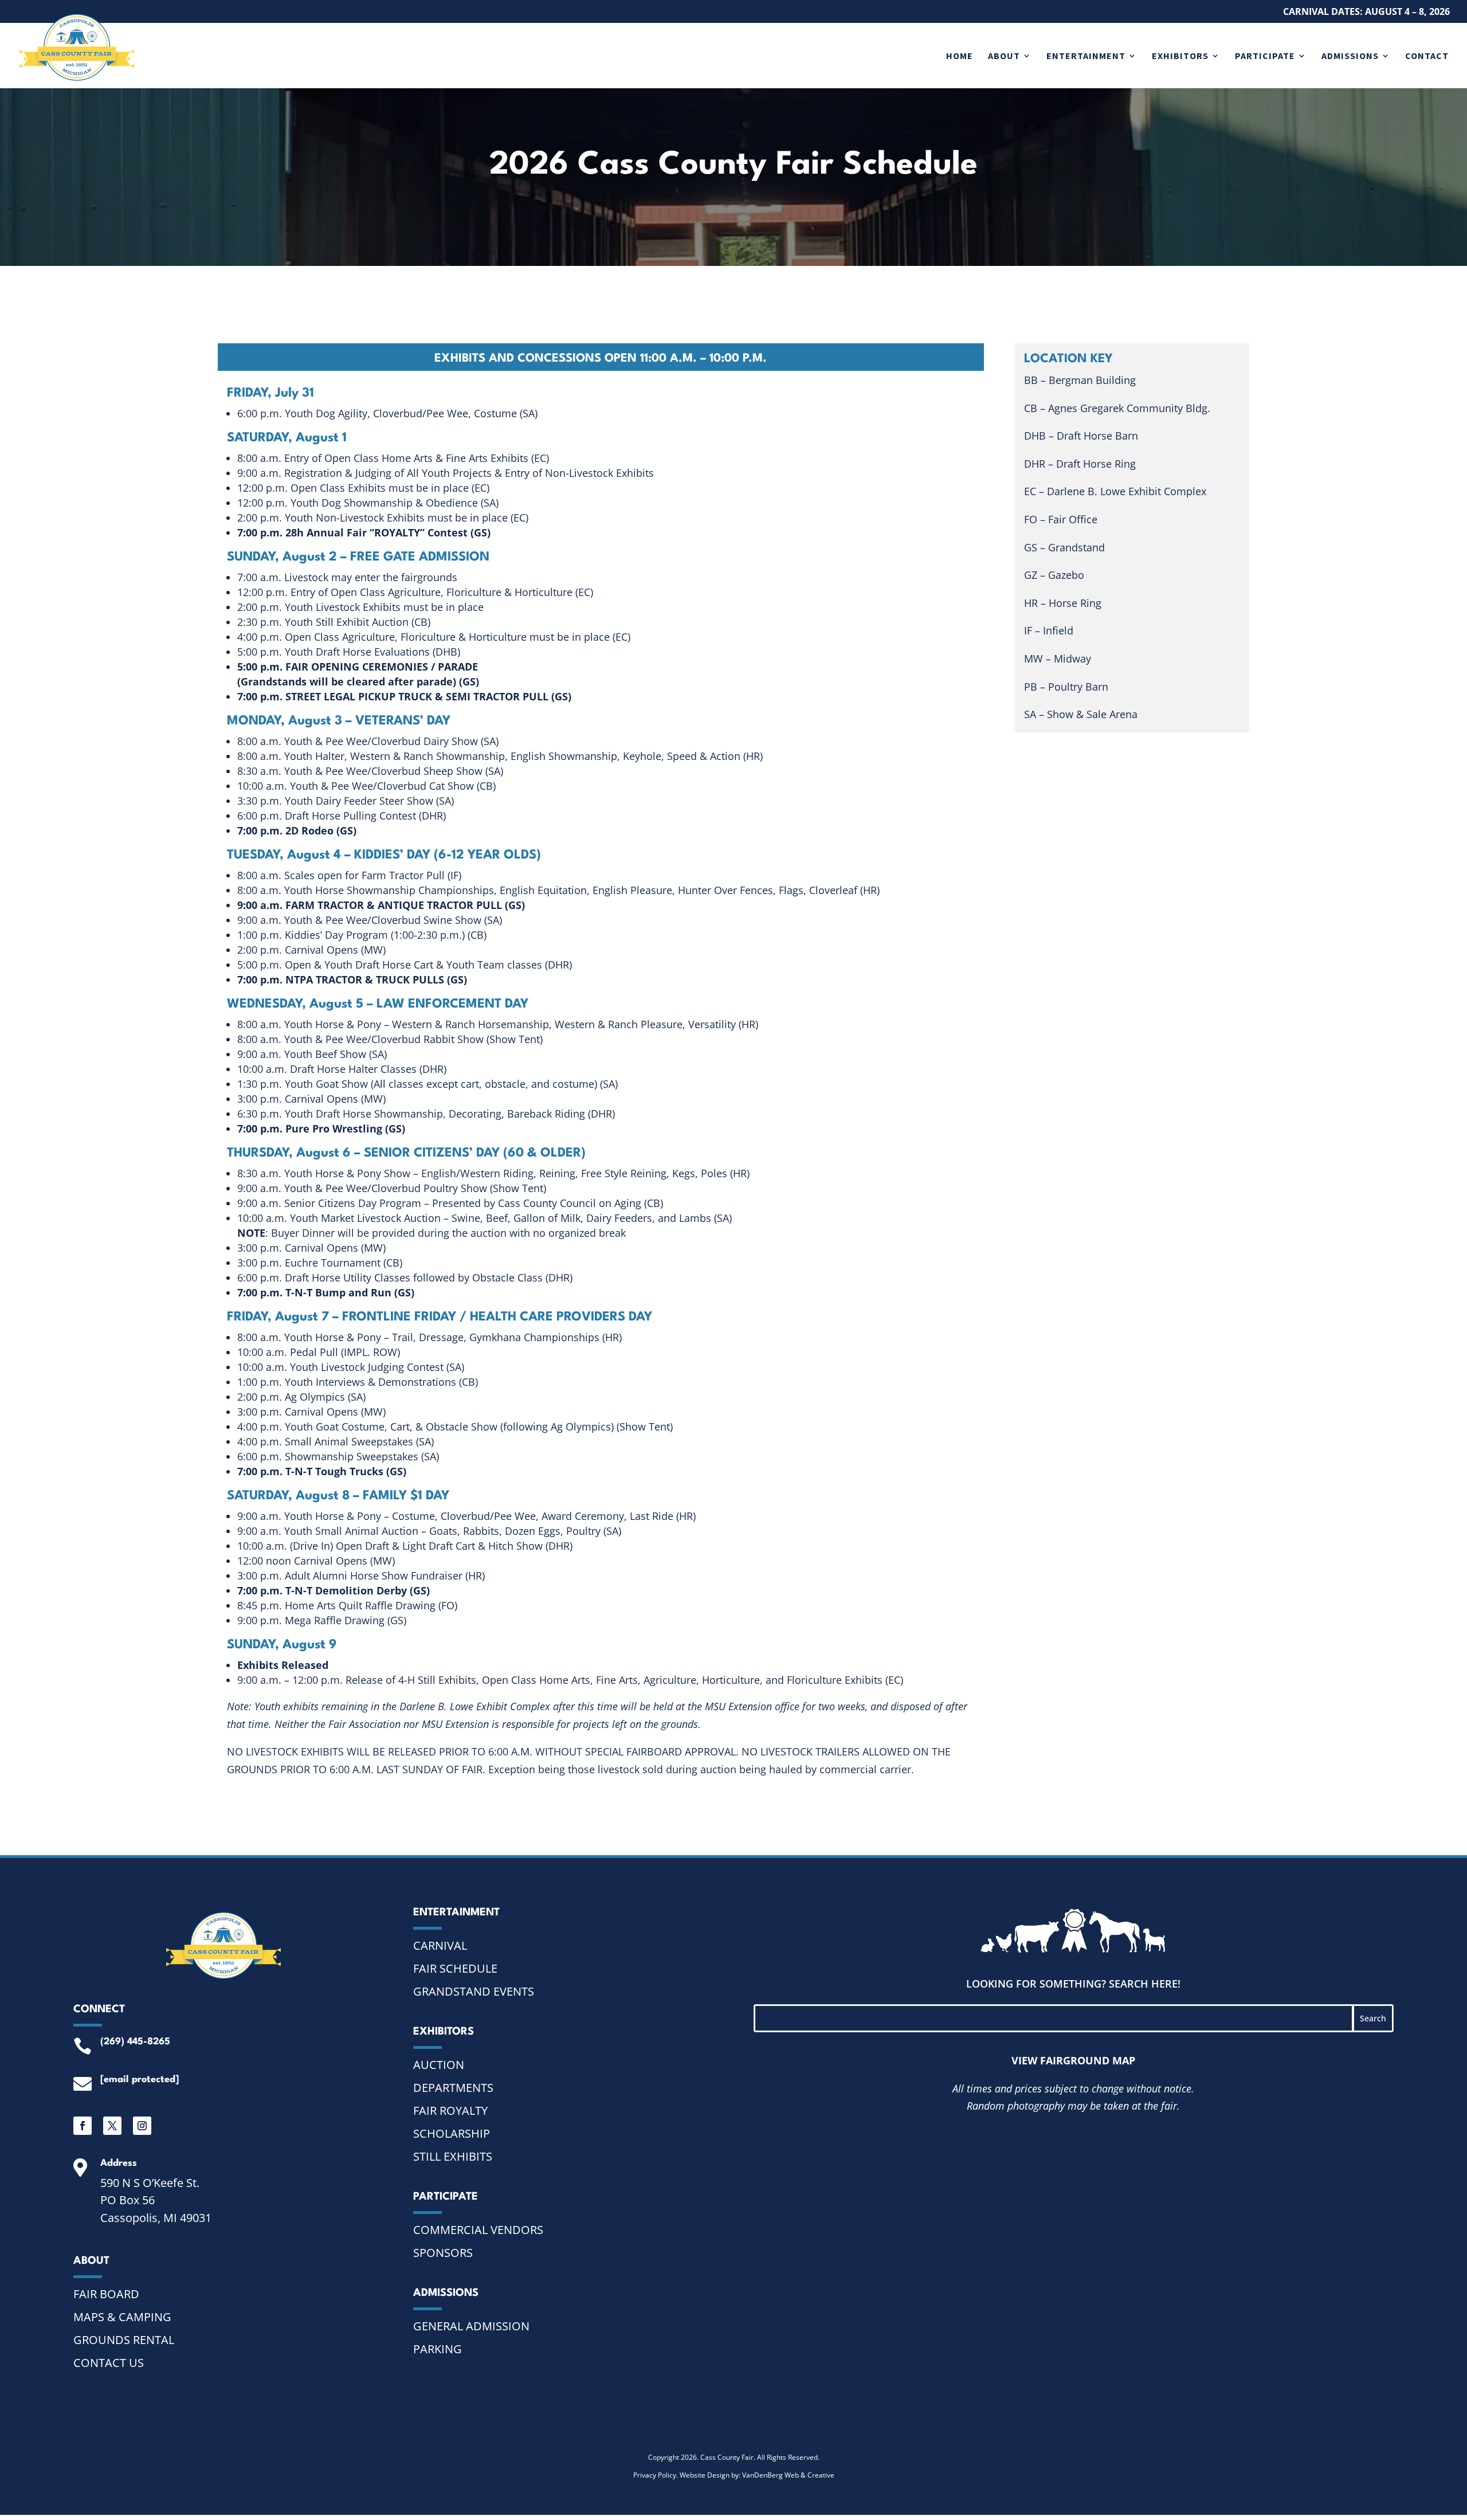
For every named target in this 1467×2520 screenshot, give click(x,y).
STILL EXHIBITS (453, 2156)
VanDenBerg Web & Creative (788, 2475)
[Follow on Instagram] (142, 2126)
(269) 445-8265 (135, 2042)
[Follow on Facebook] (83, 2126)
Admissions (1350, 56)
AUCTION (439, 2065)
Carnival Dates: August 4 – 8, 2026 (1366, 12)
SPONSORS (443, 2253)
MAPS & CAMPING (122, 2317)
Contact (1427, 56)
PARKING (438, 2349)
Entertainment (1086, 56)
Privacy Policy (655, 2475)
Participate (1265, 56)
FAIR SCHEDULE (455, 1968)
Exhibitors (1180, 56)
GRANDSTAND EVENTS (474, 1991)
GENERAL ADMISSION (471, 2326)
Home (960, 56)
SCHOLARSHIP (452, 2133)
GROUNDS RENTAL (124, 2340)
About (1004, 56)
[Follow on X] (112, 2126)
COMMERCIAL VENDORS (478, 2230)
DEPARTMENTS (453, 2088)
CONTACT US (109, 2363)
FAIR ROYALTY (450, 2111)
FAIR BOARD (106, 2294)
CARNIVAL (440, 1945)
